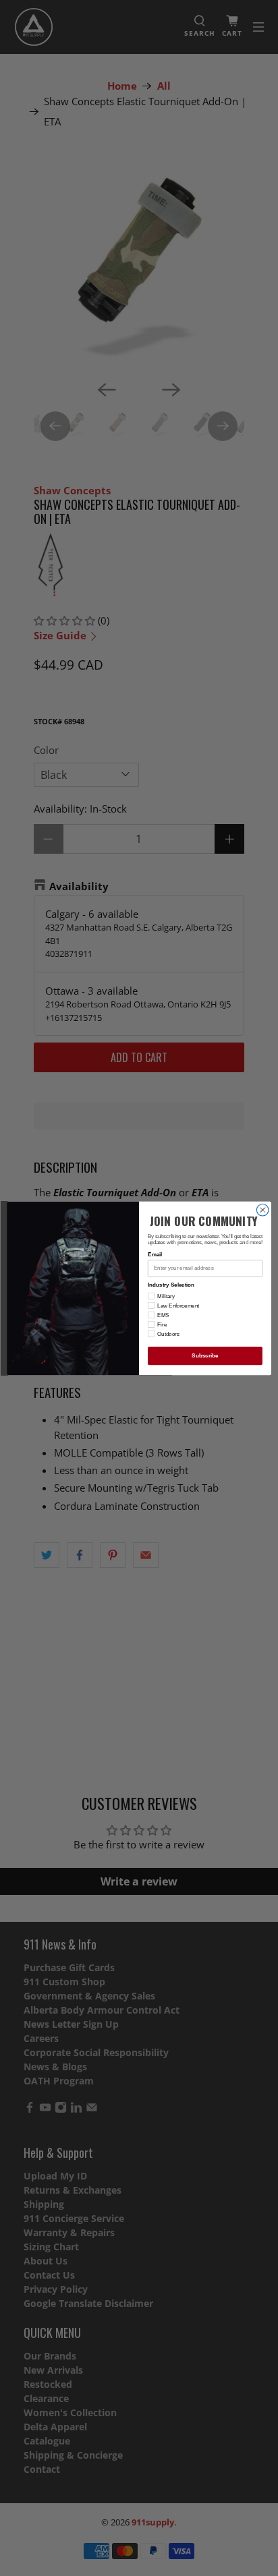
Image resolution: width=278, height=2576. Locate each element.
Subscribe (205, 1356)
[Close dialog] (262, 1210)
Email (155, 1255)
